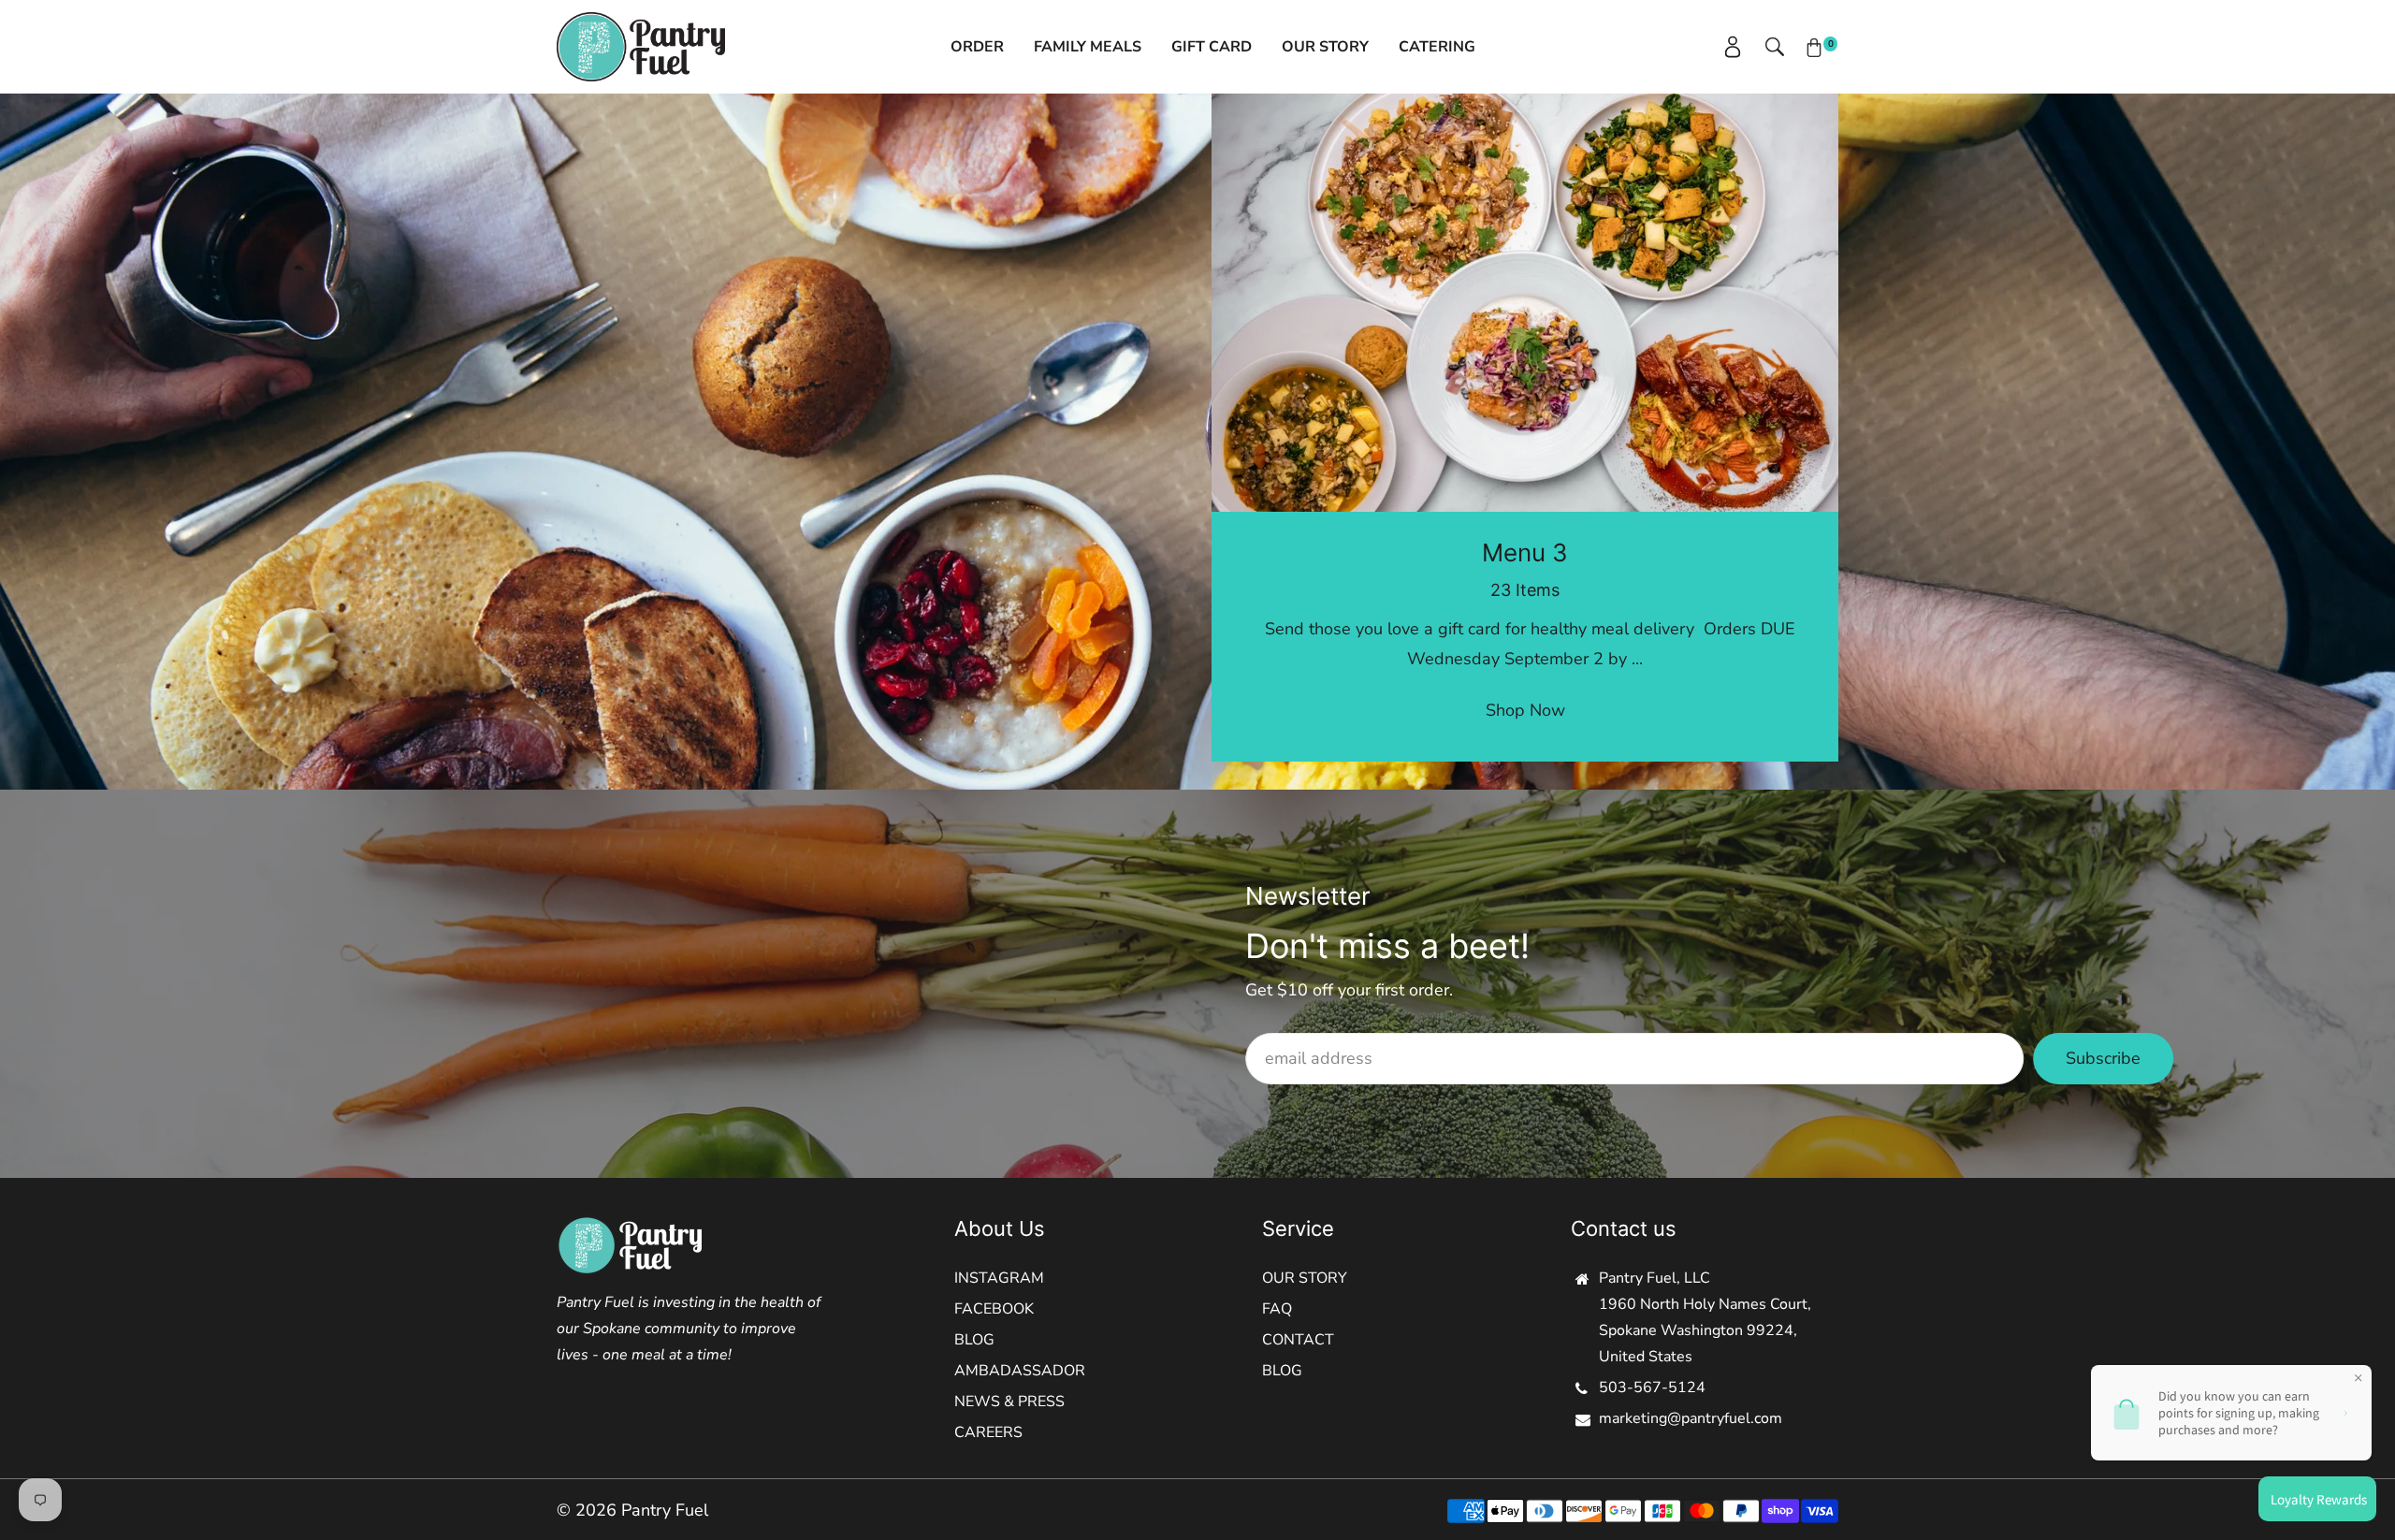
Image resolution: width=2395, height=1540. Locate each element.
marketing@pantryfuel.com (1691, 1418)
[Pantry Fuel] (641, 45)
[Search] (1765, 47)
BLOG (974, 1340)
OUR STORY (1305, 1278)
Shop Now (1525, 710)
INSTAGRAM (999, 1278)
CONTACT (1298, 1340)
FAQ (1277, 1309)
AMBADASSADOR (1020, 1371)
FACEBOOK (994, 1309)
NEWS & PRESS (1009, 1402)
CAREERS (988, 1432)
